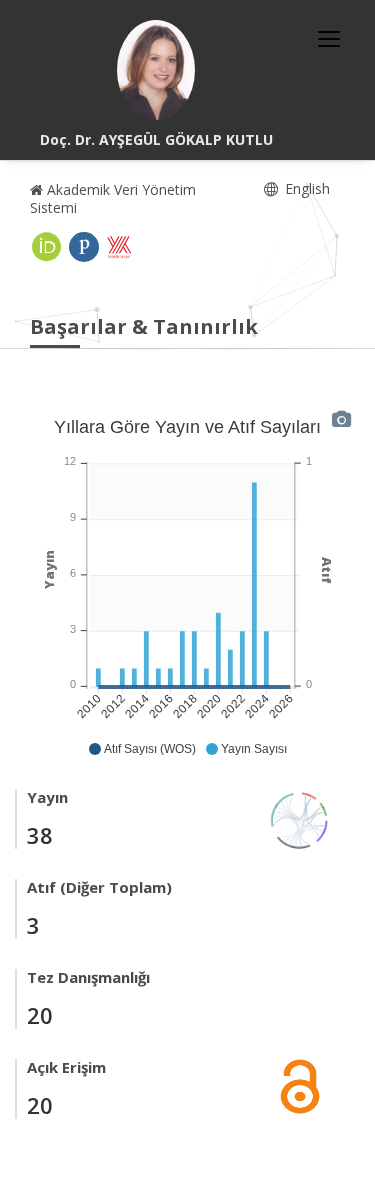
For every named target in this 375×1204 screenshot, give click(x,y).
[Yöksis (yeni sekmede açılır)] (119, 247)
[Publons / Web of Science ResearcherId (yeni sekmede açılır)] (84, 247)
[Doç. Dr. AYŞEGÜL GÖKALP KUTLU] (156, 70)
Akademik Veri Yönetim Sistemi (113, 198)
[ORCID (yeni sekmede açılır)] (47, 247)
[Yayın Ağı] (300, 818)
